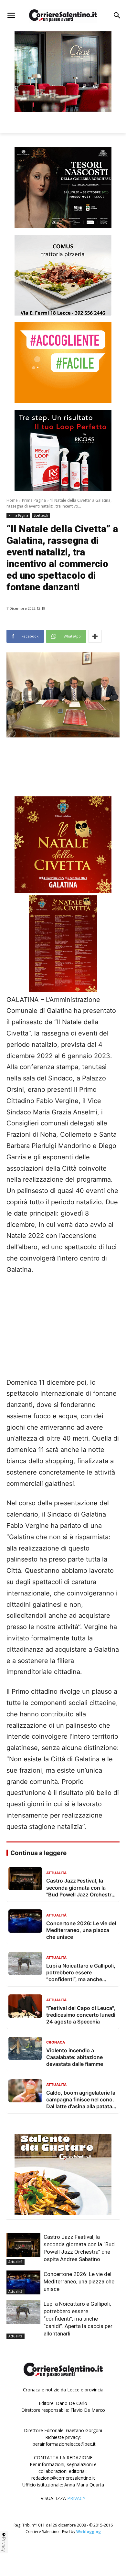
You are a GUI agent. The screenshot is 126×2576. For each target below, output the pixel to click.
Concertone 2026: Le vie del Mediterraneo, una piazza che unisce (79, 2281)
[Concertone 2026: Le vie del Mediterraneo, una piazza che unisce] (23, 2282)
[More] (95, 636)
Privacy (4, 2544)
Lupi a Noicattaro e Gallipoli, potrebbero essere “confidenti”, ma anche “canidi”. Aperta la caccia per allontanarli (78, 2319)
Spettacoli (41, 515)
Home (12, 500)
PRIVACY (76, 2498)
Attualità (16, 2262)
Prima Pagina (34, 500)
